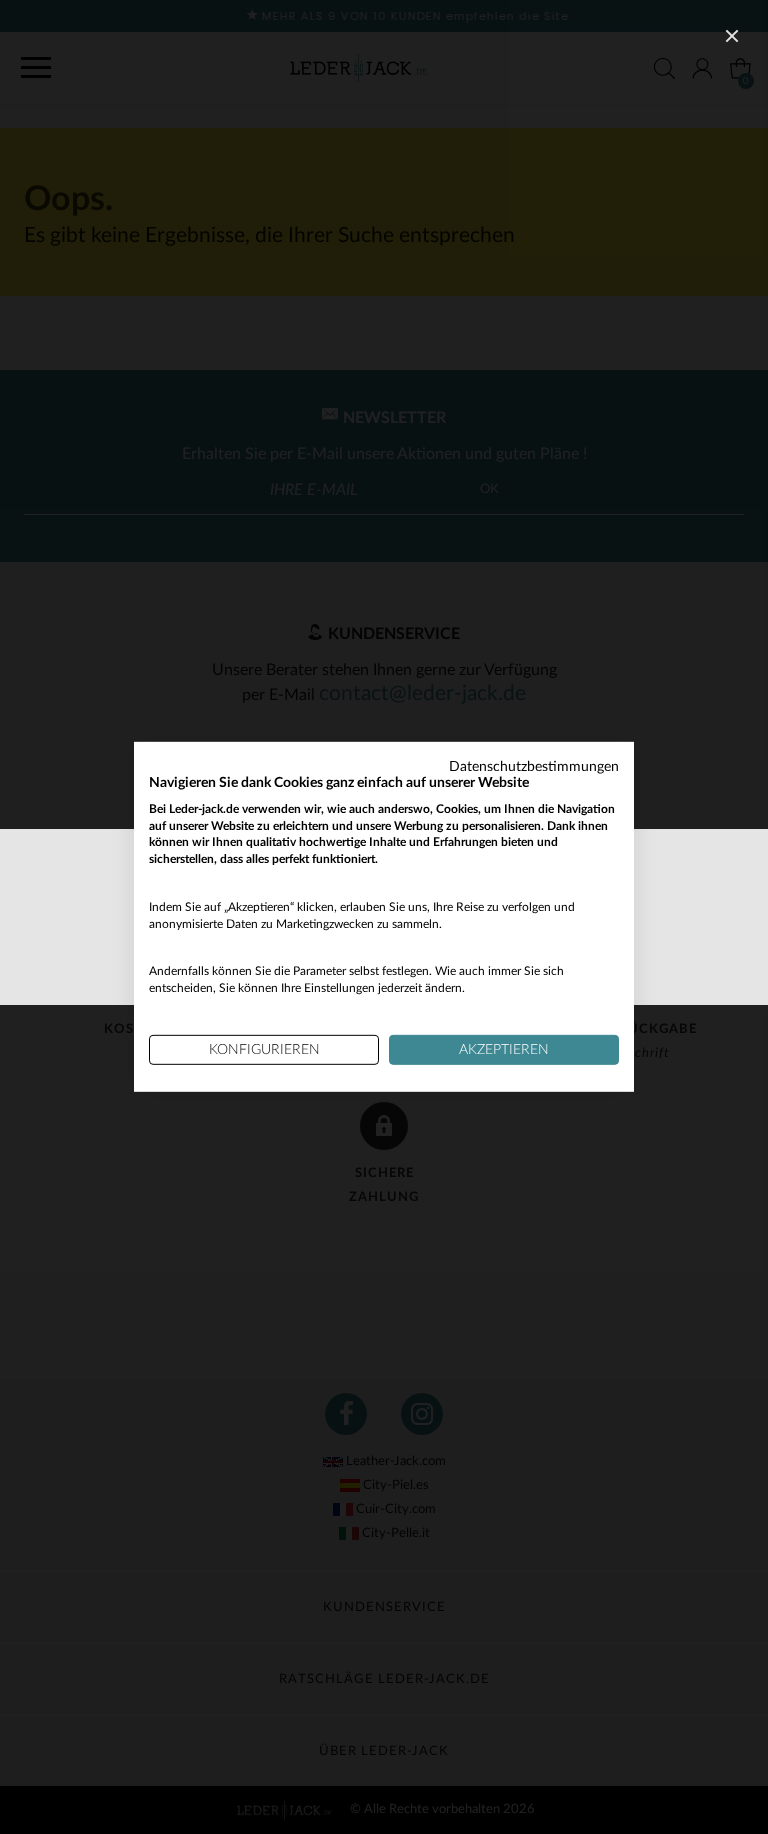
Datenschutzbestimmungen (534, 767)
